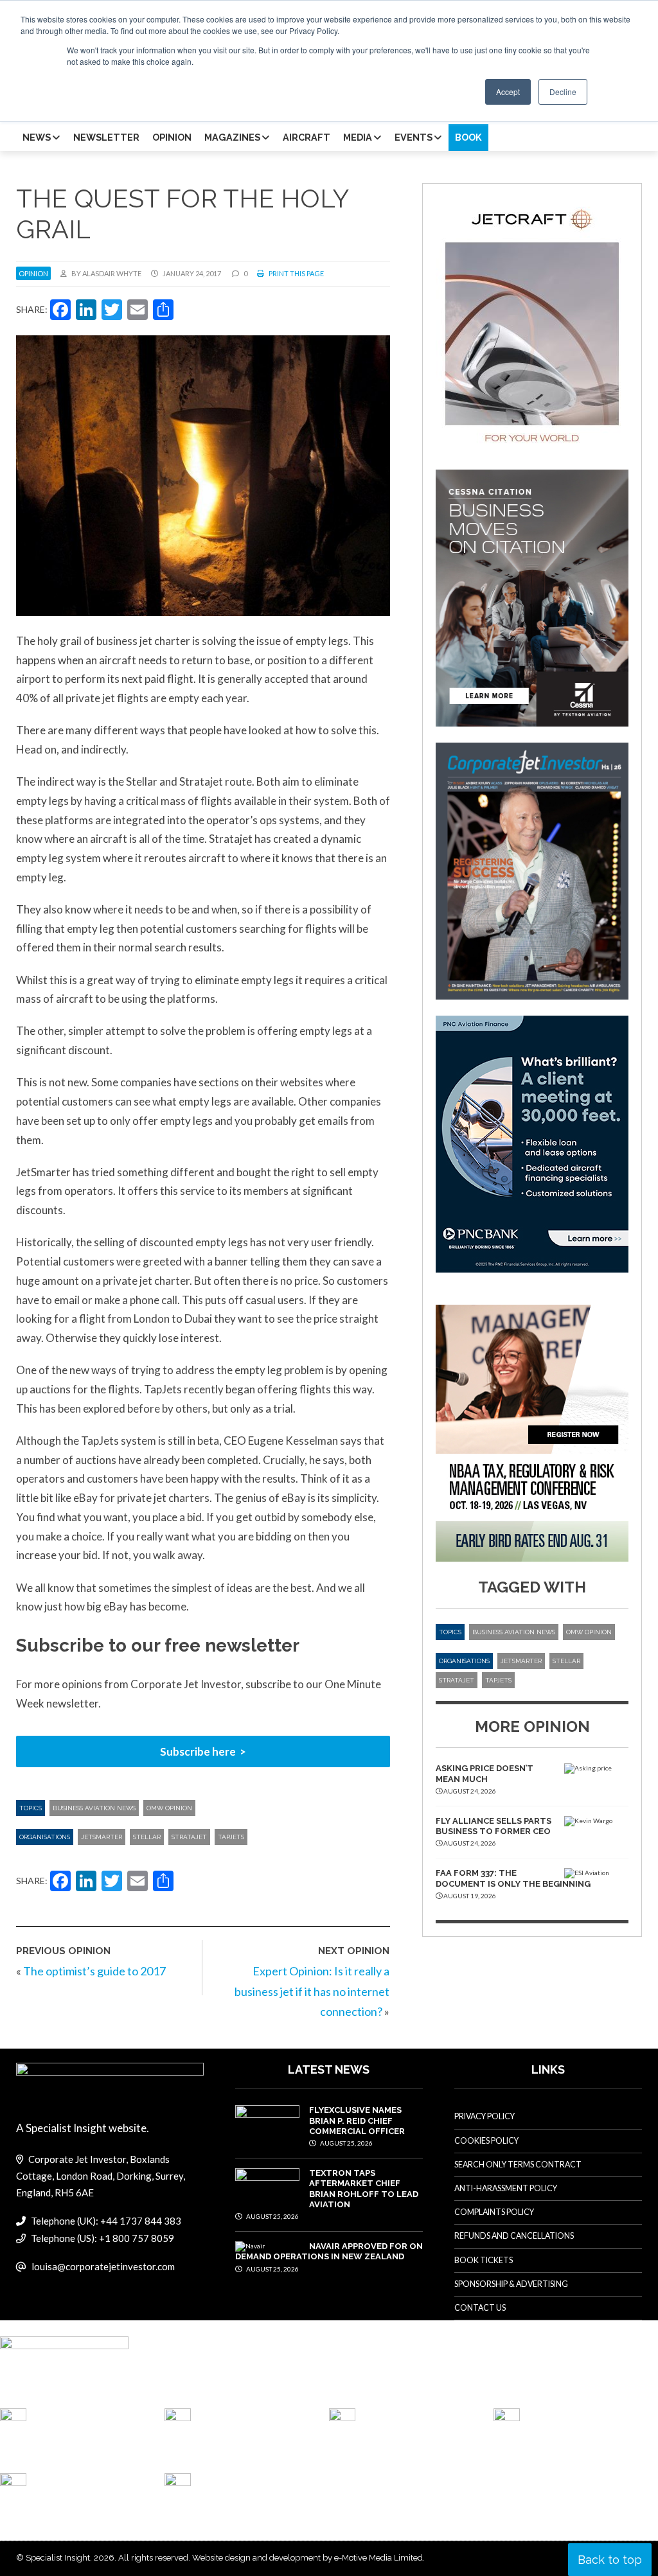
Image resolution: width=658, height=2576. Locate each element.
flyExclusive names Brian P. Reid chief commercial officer (357, 2121)
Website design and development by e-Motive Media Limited (307, 2558)
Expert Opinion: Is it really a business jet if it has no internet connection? (312, 1991)
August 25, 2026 (346, 2143)
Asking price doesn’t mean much (485, 1773)
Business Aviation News (94, 1808)
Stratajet (189, 1837)
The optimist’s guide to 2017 (94, 1971)
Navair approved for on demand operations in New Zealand (329, 2251)
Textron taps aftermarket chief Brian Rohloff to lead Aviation (364, 2189)
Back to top (610, 2560)
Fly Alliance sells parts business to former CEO (493, 1826)
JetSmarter (102, 1837)
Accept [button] (508, 92)
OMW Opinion (169, 1808)
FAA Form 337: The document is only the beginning (513, 1878)
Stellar (147, 1837)
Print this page (296, 273)
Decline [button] (563, 92)
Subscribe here (198, 1751)
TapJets (231, 1837)
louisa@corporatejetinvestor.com (103, 2266)
